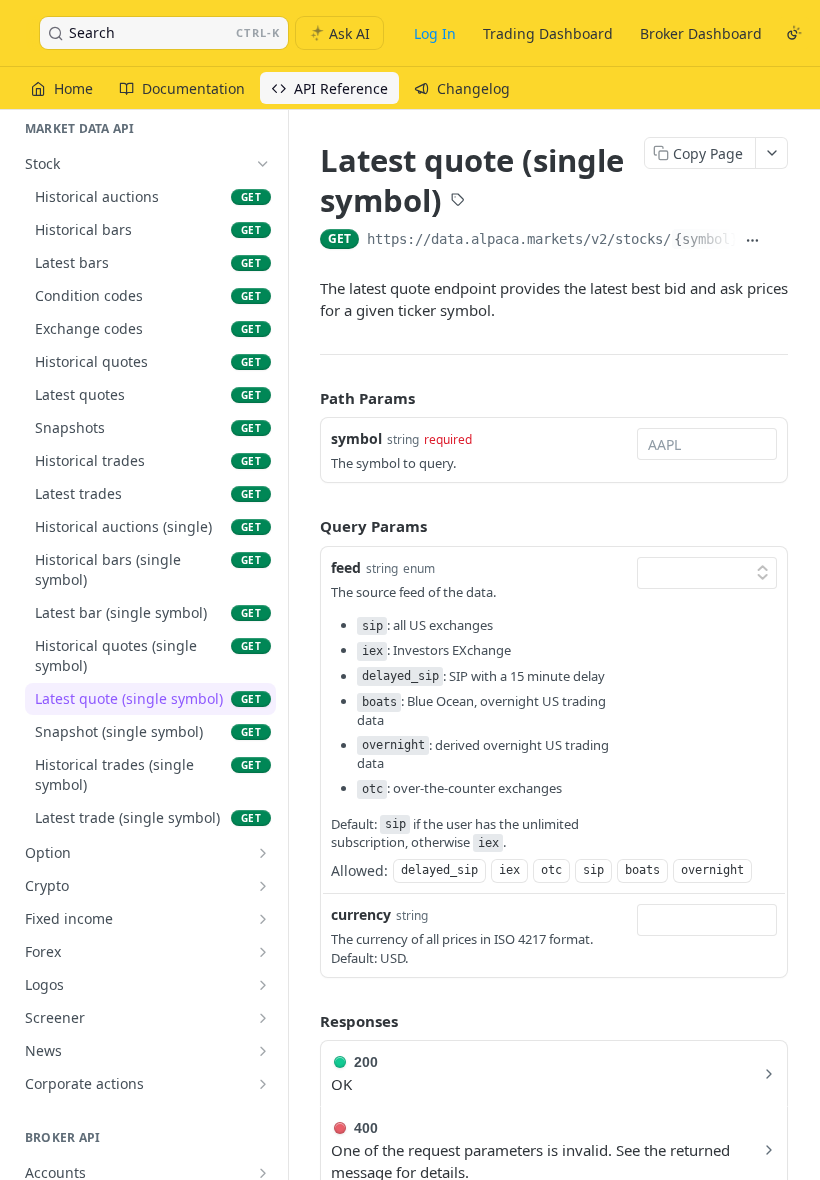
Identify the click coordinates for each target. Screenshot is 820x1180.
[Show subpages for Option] (263, 853)
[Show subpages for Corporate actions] (263, 1084)
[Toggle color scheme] (794, 33)
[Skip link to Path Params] (306, 398)
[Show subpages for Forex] (263, 952)
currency (361, 914)
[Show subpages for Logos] (263, 985)
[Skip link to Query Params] (306, 527)
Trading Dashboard (548, 33)
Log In (435, 33)
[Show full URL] (753, 241)
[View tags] (458, 202)
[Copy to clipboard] (779, 241)
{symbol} (706, 239)
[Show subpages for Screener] (263, 1018)
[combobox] (707, 444)
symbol (356, 438)
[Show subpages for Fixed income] (263, 919)
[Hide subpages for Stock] (263, 164)
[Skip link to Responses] (306, 1021)
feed (346, 567)
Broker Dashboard (701, 33)
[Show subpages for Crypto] (263, 886)
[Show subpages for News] (263, 1051)
